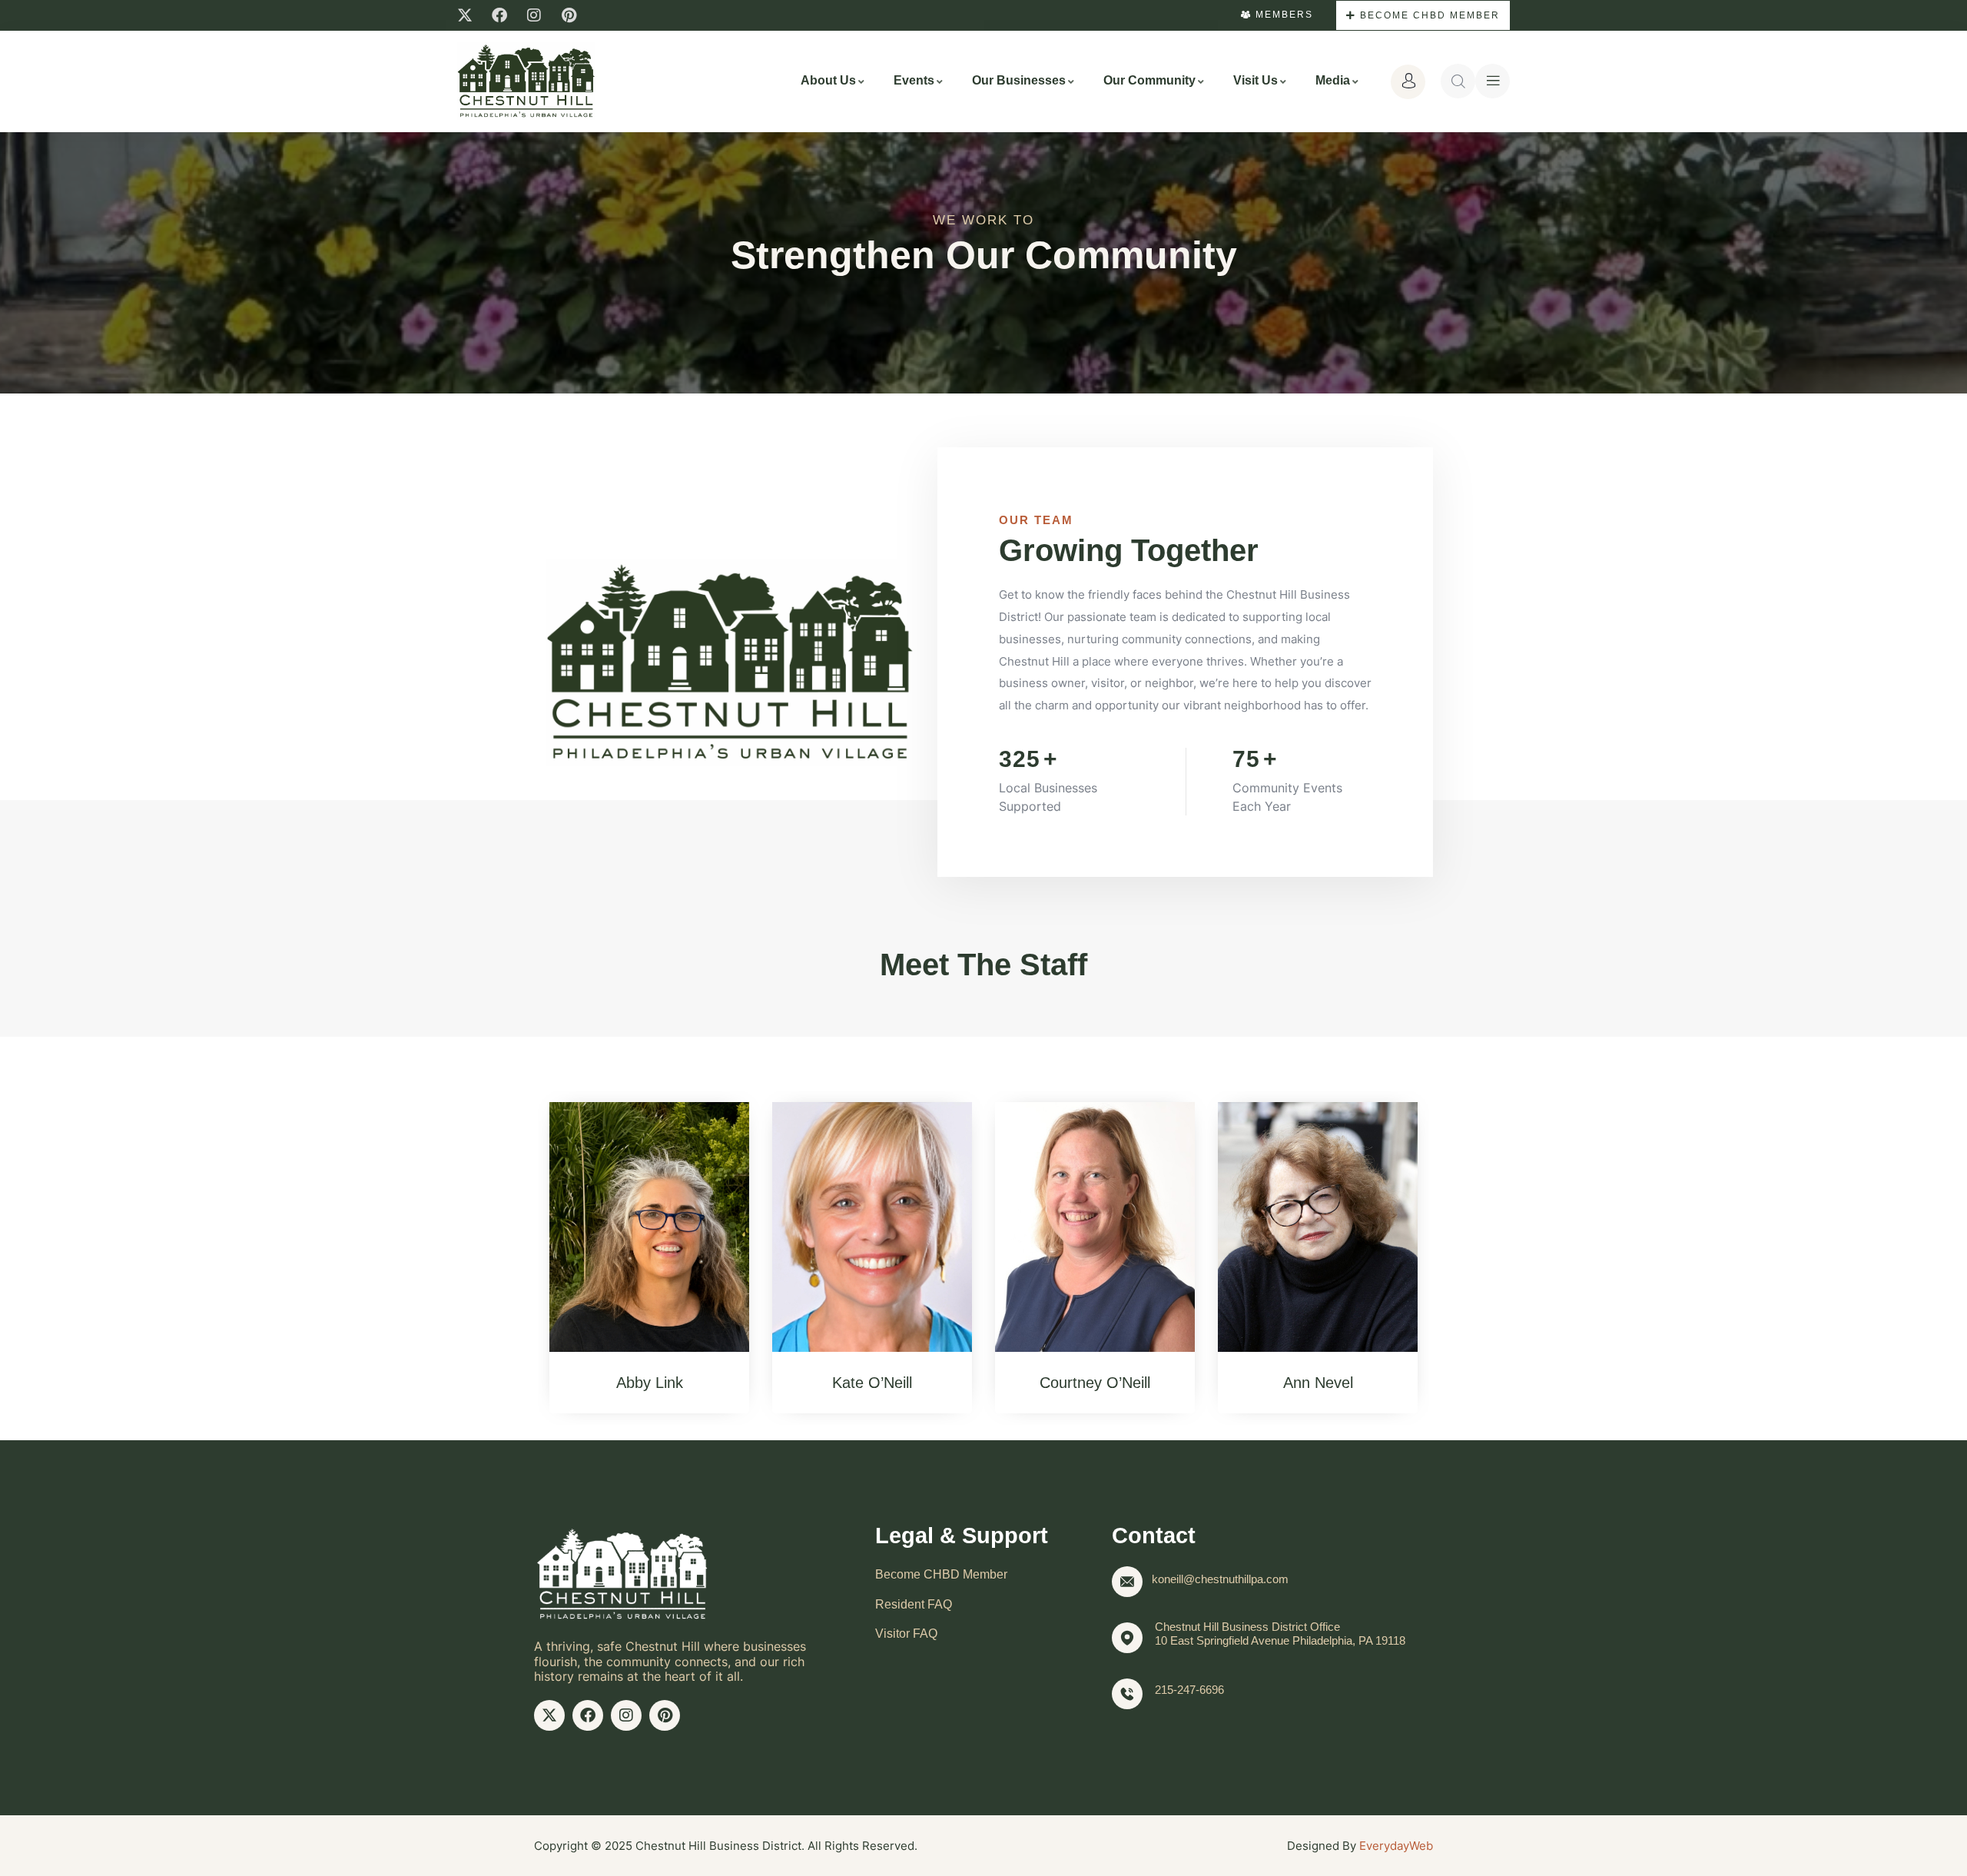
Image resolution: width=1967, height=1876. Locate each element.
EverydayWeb (1396, 1846)
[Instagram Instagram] (534, 15)
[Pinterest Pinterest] (569, 15)
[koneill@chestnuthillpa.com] (1127, 1582)
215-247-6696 (1189, 1690)
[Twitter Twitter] (465, 15)
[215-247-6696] (1127, 1694)
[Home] (526, 81)
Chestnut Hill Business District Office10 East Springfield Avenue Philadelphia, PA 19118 (1280, 1634)
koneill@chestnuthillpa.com (1220, 1579)
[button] (518, 1246)
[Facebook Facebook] (499, 15)
